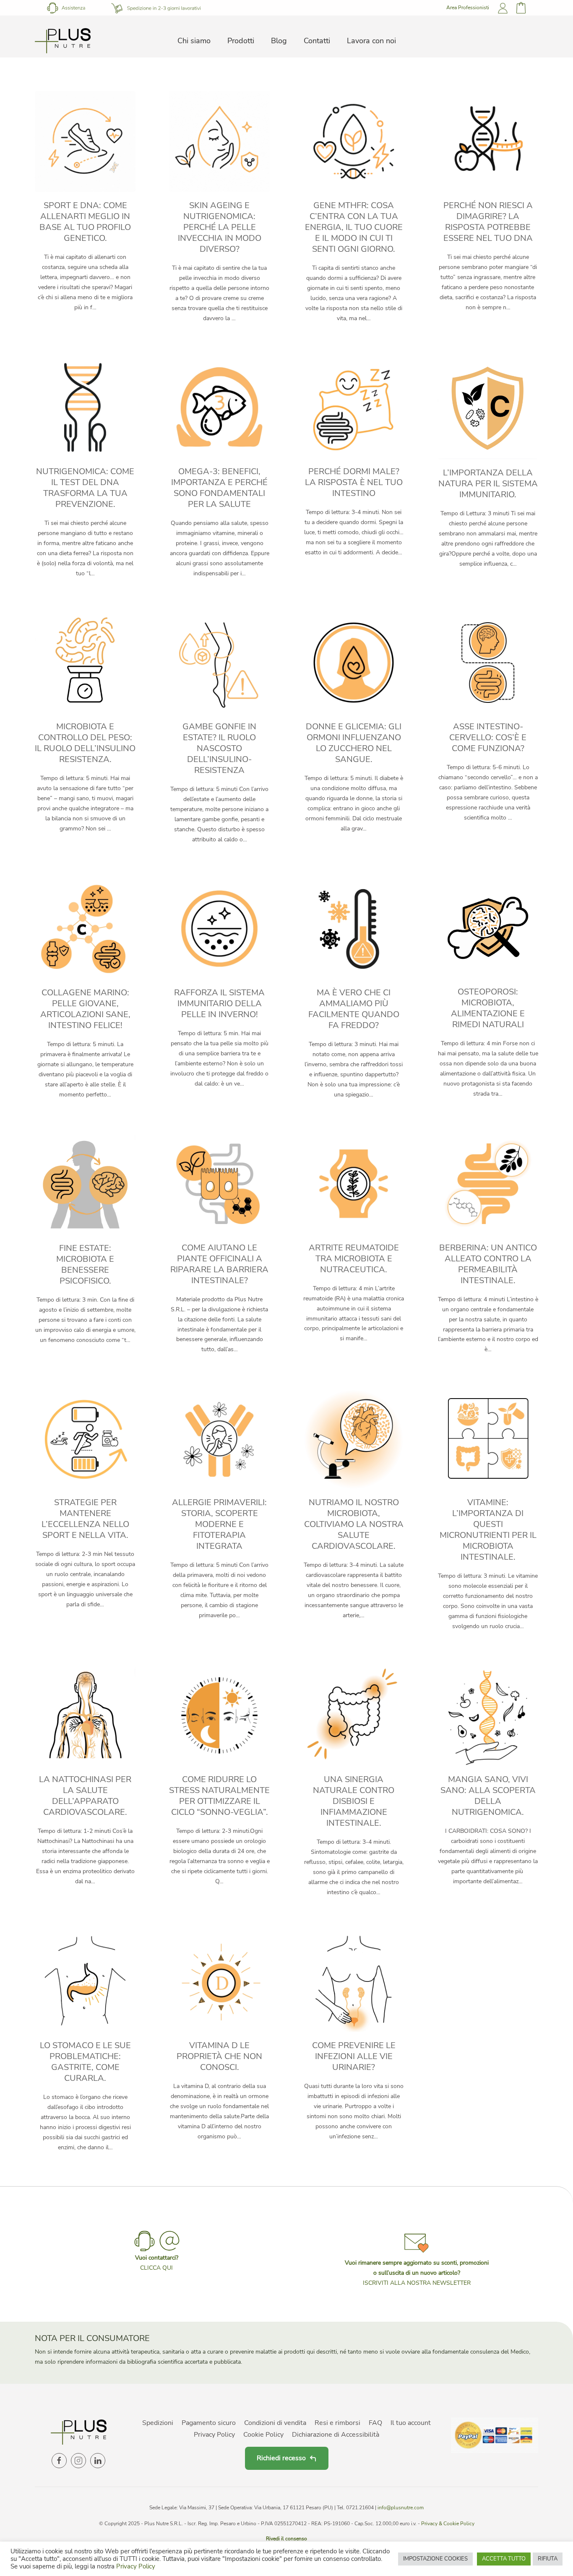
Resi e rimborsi (337, 2423)
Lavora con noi (371, 41)
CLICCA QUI (156, 2268)
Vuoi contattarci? (157, 2258)
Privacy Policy (214, 2435)
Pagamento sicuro (209, 2423)
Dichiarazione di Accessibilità (336, 2435)
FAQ (375, 2423)
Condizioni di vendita (275, 2423)
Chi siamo (194, 41)
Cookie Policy (263, 2435)
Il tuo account (411, 2423)
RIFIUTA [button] (548, 2559)
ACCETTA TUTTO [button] (504, 2559)
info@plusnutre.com (401, 2508)
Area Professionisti (468, 8)
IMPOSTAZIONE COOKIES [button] (435, 2559)
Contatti (317, 41)
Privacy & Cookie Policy (448, 2524)
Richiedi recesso (281, 2458)
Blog (279, 41)
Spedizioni (158, 2423)
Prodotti (241, 41)
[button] (417, 2258)
